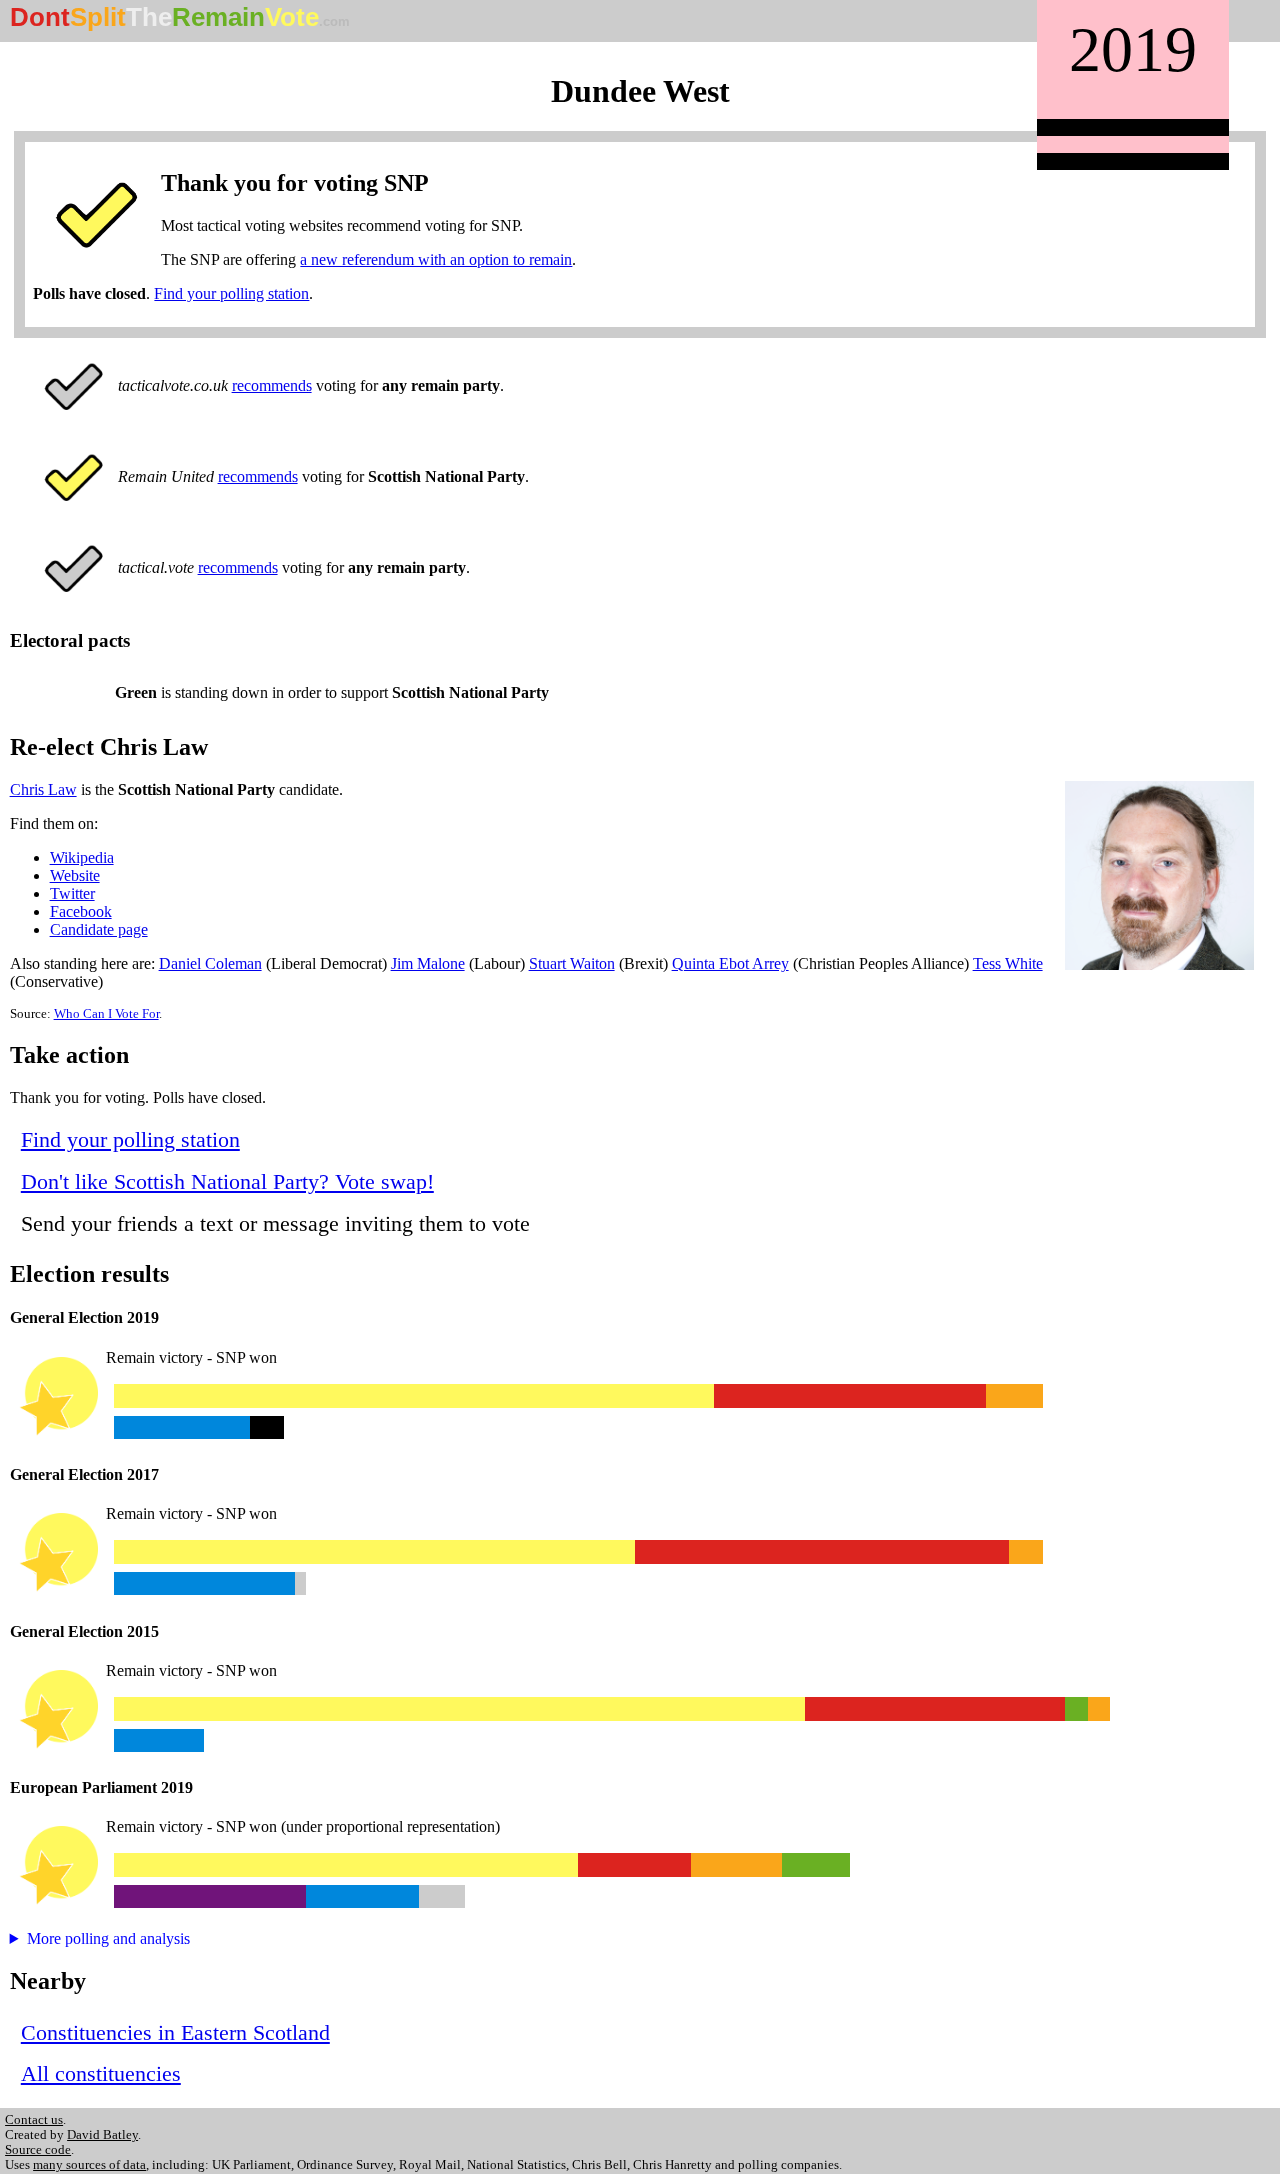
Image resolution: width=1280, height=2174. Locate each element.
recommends (272, 385)
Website (75, 875)
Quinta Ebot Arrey (730, 963)
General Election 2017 (84, 1474)
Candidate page (99, 929)
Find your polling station (231, 293)
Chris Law (43, 789)
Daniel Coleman (210, 963)
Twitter (72, 893)
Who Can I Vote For (106, 1014)
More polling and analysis (108, 1938)
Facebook (81, 911)
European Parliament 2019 (101, 1787)
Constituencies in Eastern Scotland (175, 2032)
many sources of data (89, 2165)
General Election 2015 (84, 1631)
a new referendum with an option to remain (436, 259)
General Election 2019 (84, 1317)
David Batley (102, 2135)
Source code (38, 2150)
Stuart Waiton (572, 963)
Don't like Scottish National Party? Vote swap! (227, 1181)
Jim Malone (428, 963)
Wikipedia (82, 857)
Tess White (1008, 963)
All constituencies (101, 2073)
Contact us (34, 2120)
